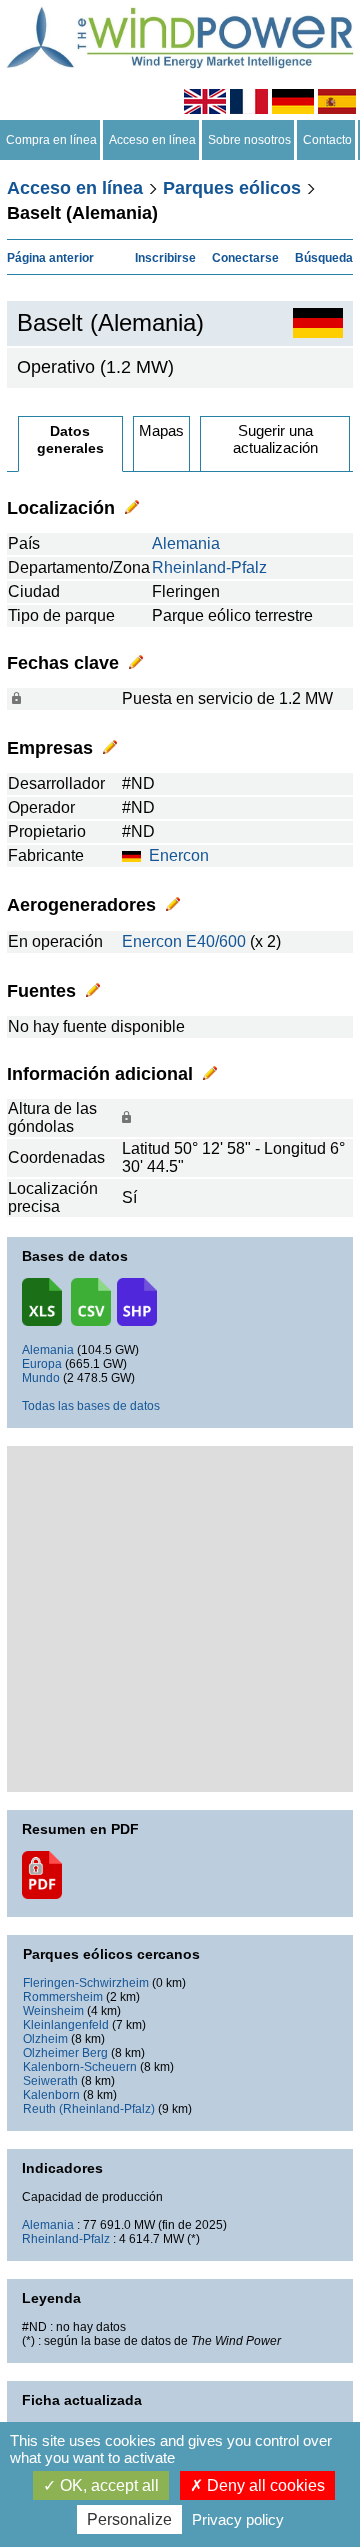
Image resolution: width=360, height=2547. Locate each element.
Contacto (327, 140)
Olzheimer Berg (65, 2053)
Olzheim (45, 2039)
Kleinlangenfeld (66, 2025)
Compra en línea (51, 140)
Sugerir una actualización (275, 439)
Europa (42, 1364)
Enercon (179, 855)
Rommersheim (63, 1997)
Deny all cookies (264, 2485)
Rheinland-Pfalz (209, 567)
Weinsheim (53, 2011)
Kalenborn (51, 2095)
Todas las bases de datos (91, 1406)
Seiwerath (50, 2081)
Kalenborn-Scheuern (80, 2067)
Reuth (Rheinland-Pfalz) (89, 2109)
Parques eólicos (232, 188)
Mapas (161, 430)
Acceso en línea (152, 140)
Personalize (129, 2519)
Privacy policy (238, 2519)
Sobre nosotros (249, 140)
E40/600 (216, 941)
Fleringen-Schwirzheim (86, 1983)
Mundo (41, 1378)
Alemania (186, 543)
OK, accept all (107, 2485)
